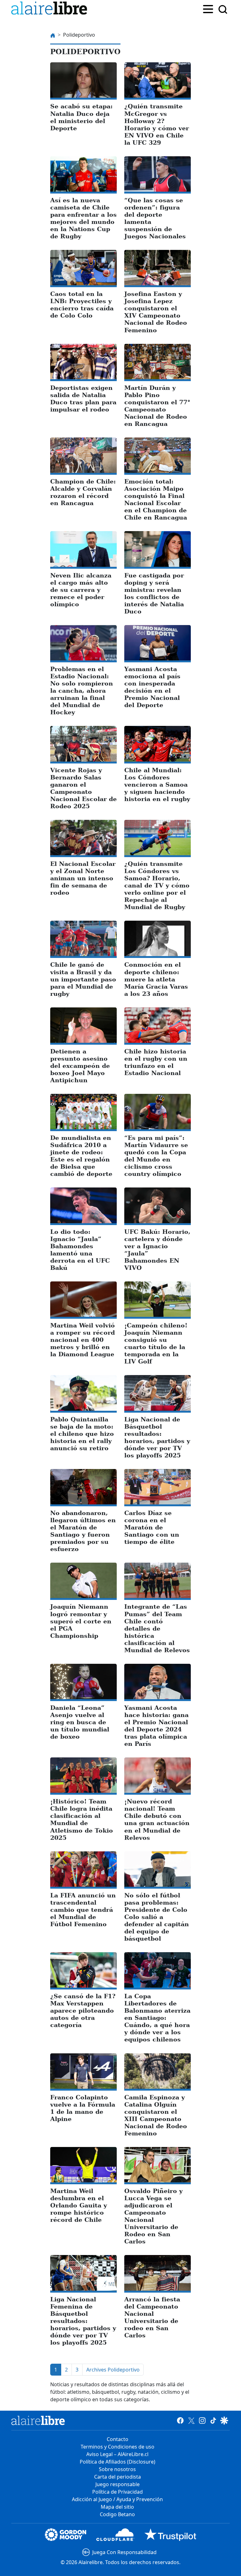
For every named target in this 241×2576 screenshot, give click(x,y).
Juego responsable (118, 2484)
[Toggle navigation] (208, 8)
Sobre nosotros (117, 2469)
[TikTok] (213, 2420)
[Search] (223, 9)
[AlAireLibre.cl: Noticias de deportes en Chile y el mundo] (38, 2420)
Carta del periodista (118, 2477)
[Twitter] (191, 2420)
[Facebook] (180, 2420)
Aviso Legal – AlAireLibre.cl (117, 2454)
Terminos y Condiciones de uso (118, 2447)
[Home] (51, 9)
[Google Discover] (224, 2420)
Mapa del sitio (117, 2507)
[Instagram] (202, 2420)
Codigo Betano (117, 2514)
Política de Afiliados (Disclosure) (118, 2462)
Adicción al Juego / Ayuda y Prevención (117, 2499)
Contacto (118, 2439)
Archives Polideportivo (113, 2370)
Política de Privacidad (118, 2492)
